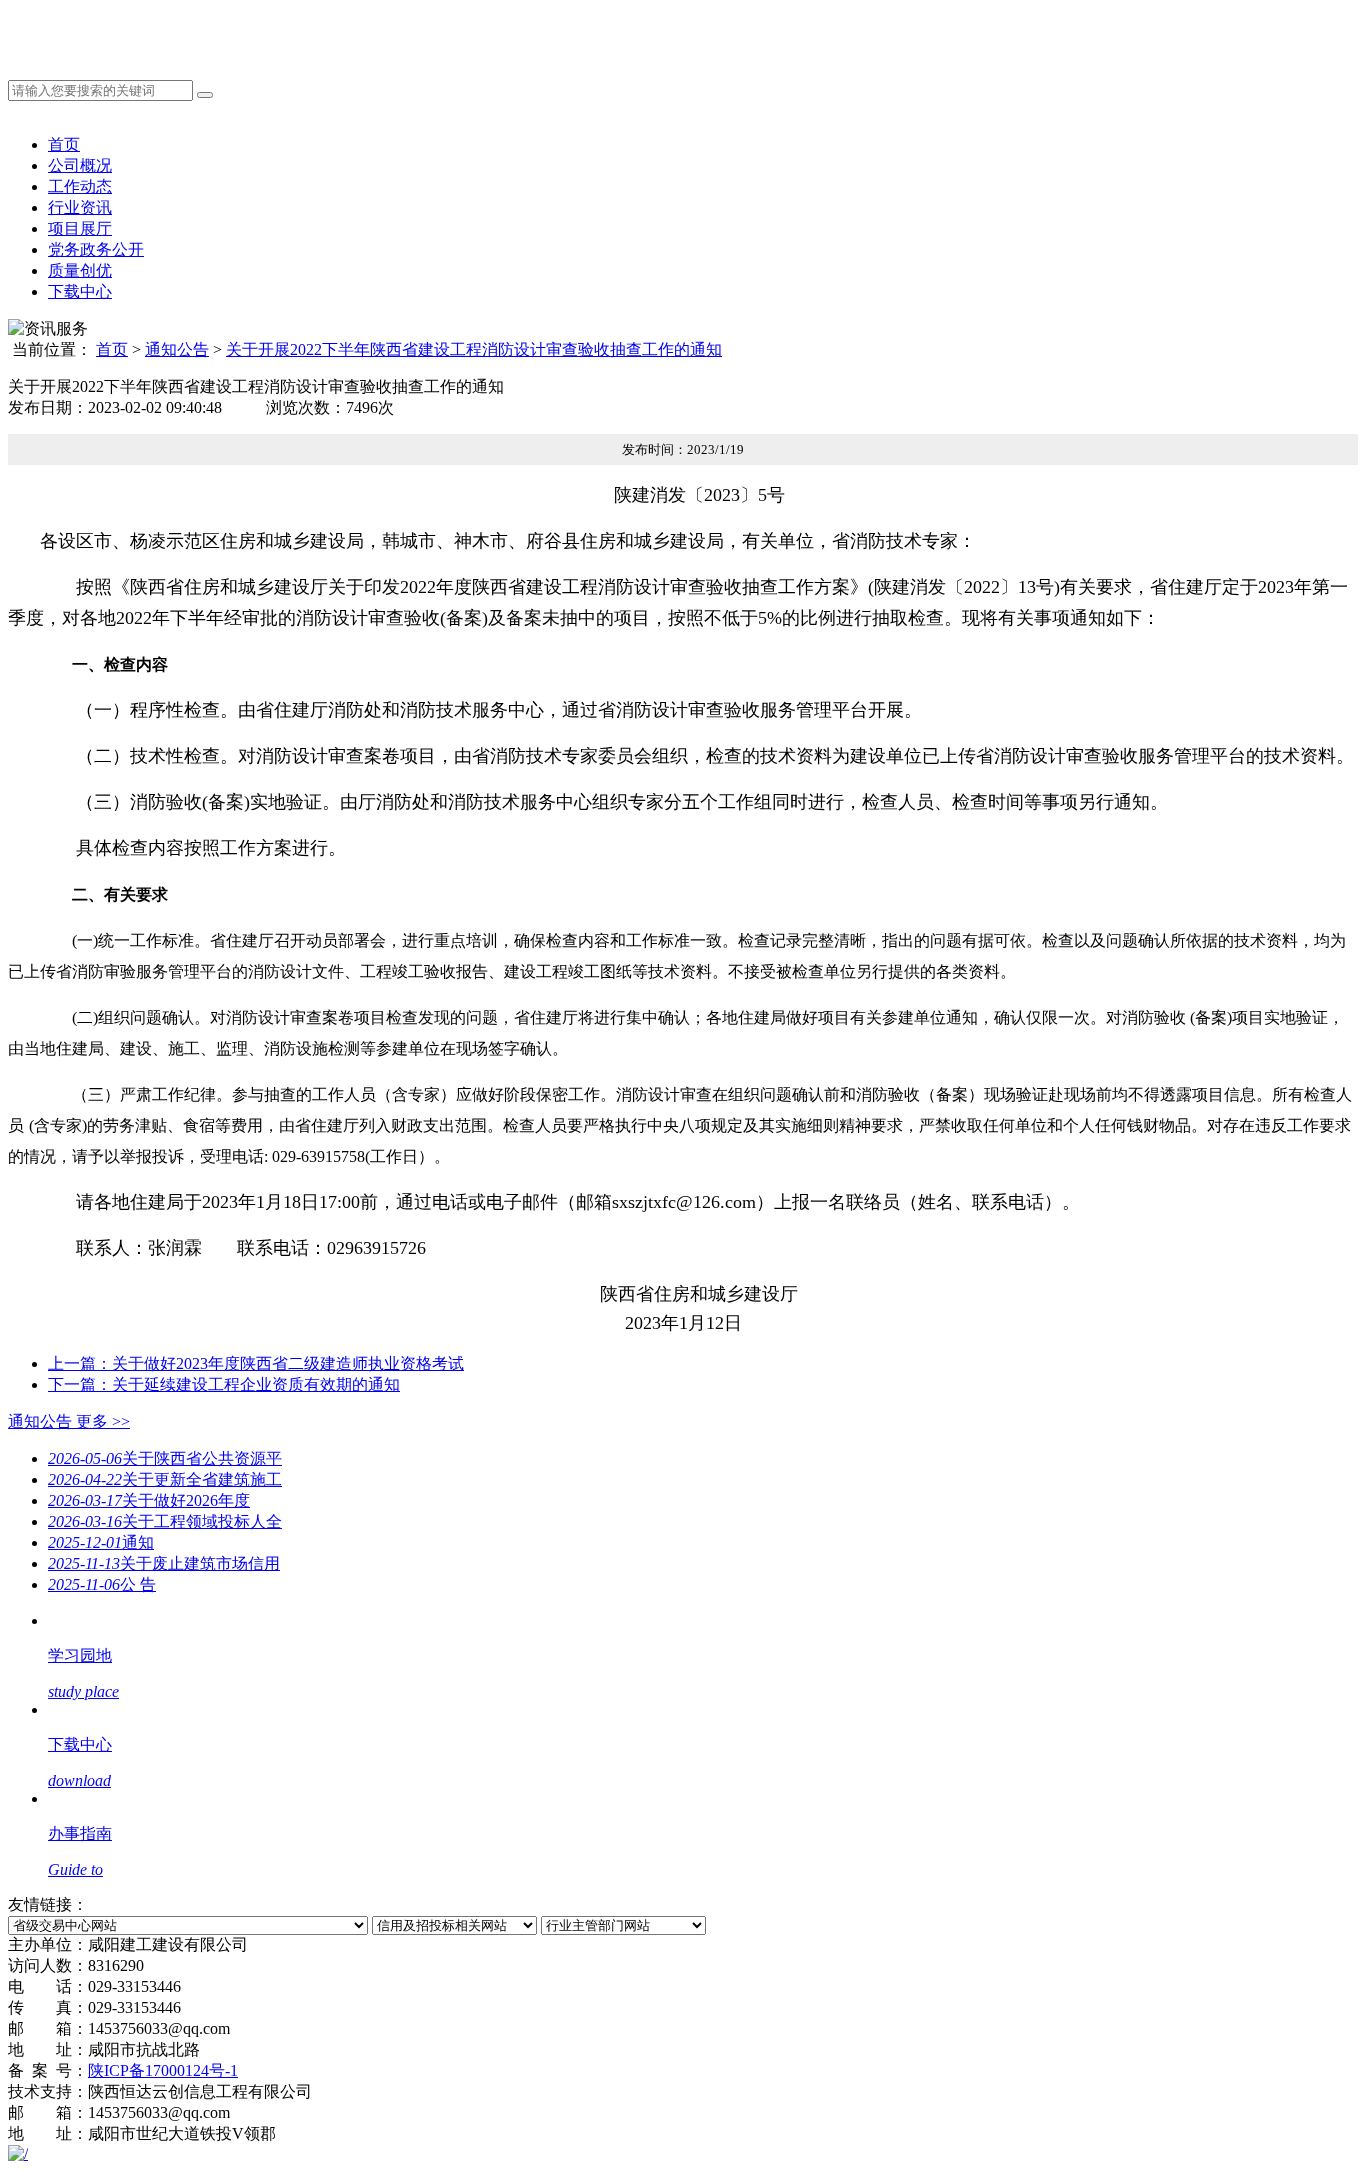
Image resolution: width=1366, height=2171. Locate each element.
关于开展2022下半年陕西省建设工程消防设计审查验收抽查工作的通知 (474, 349)
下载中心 (80, 291)
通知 (101, 1542)
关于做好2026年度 (149, 1500)
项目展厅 (80, 228)
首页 (64, 144)
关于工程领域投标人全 (165, 1521)
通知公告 (177, 349)
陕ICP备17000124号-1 (163, 2070)
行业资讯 (80, 207)
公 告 (102, 1584)
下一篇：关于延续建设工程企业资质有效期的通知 (224, 1384)
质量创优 (80, 270)
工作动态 (80, 186)
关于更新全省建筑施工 (165, 1479)
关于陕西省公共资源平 (165, 1458)
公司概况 (80, 165)
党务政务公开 (96, 249)
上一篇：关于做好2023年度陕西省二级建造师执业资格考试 (256, 1363)
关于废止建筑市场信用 (164, 1563)
